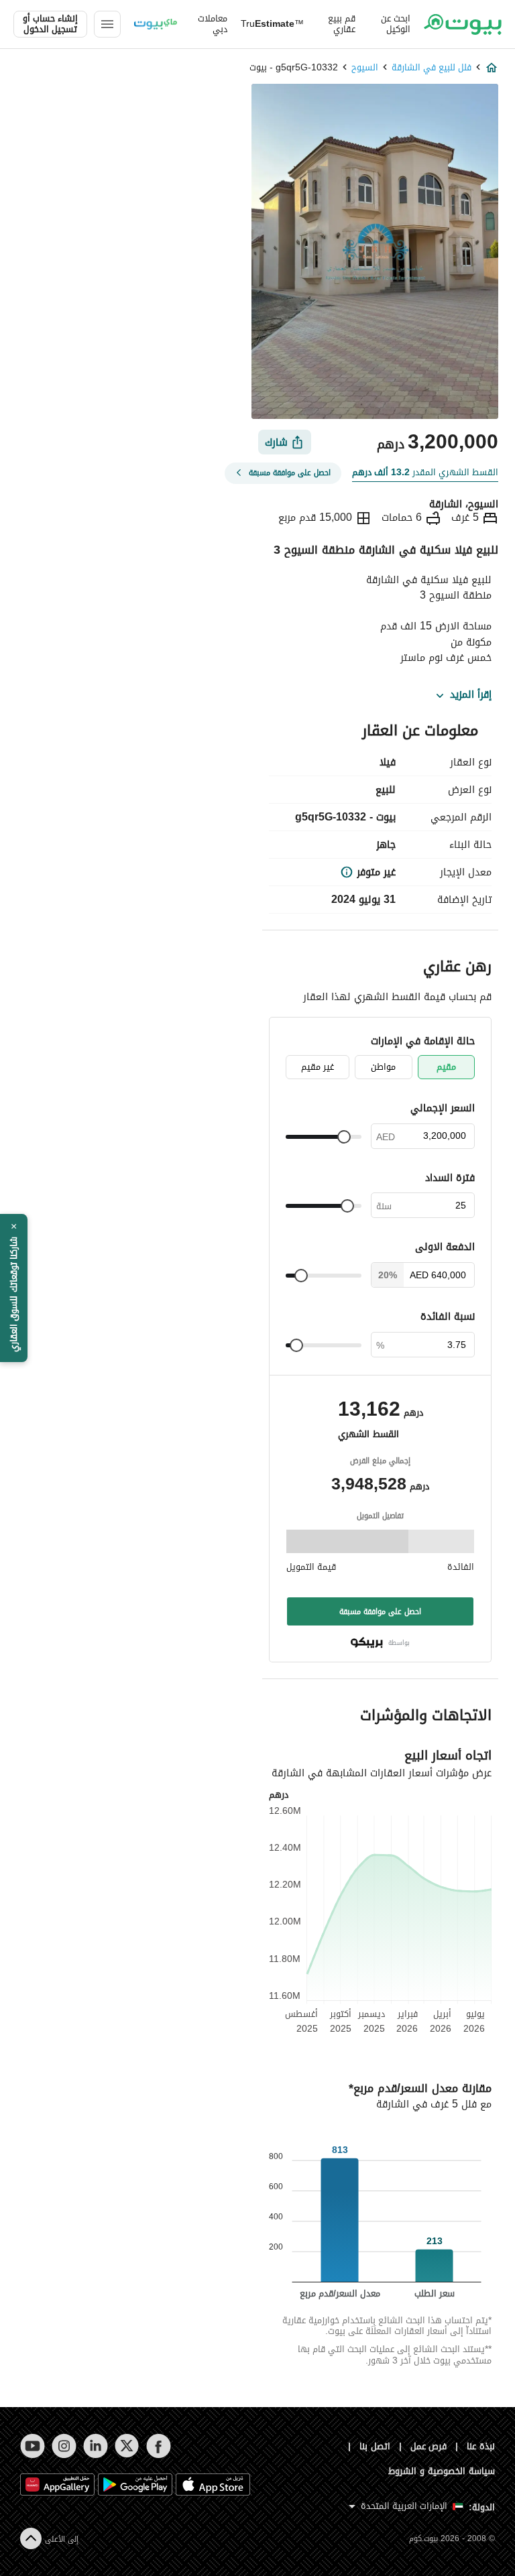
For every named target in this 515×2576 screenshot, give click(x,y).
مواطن (383, 1067)
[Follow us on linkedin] (96, 2446)
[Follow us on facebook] (159, 2446)
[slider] (344, 1137)
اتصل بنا (375, 2446)
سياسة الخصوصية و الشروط (442, 2471)
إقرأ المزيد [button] (471, 695)
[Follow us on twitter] (127, 2446)
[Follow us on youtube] (33, 2446)
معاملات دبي (213, 24)
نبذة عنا (481, 2446)
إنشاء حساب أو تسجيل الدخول (50, 24)
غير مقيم (318, 1067)
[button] (14, 1288)
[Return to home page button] (463, 24)
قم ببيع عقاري (342, 24)
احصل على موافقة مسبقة (380, 1611)
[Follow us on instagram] (64, 2446)
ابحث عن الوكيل (396, 24)
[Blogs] (156, 24)
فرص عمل (429, 2446)
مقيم (446, 1067)
